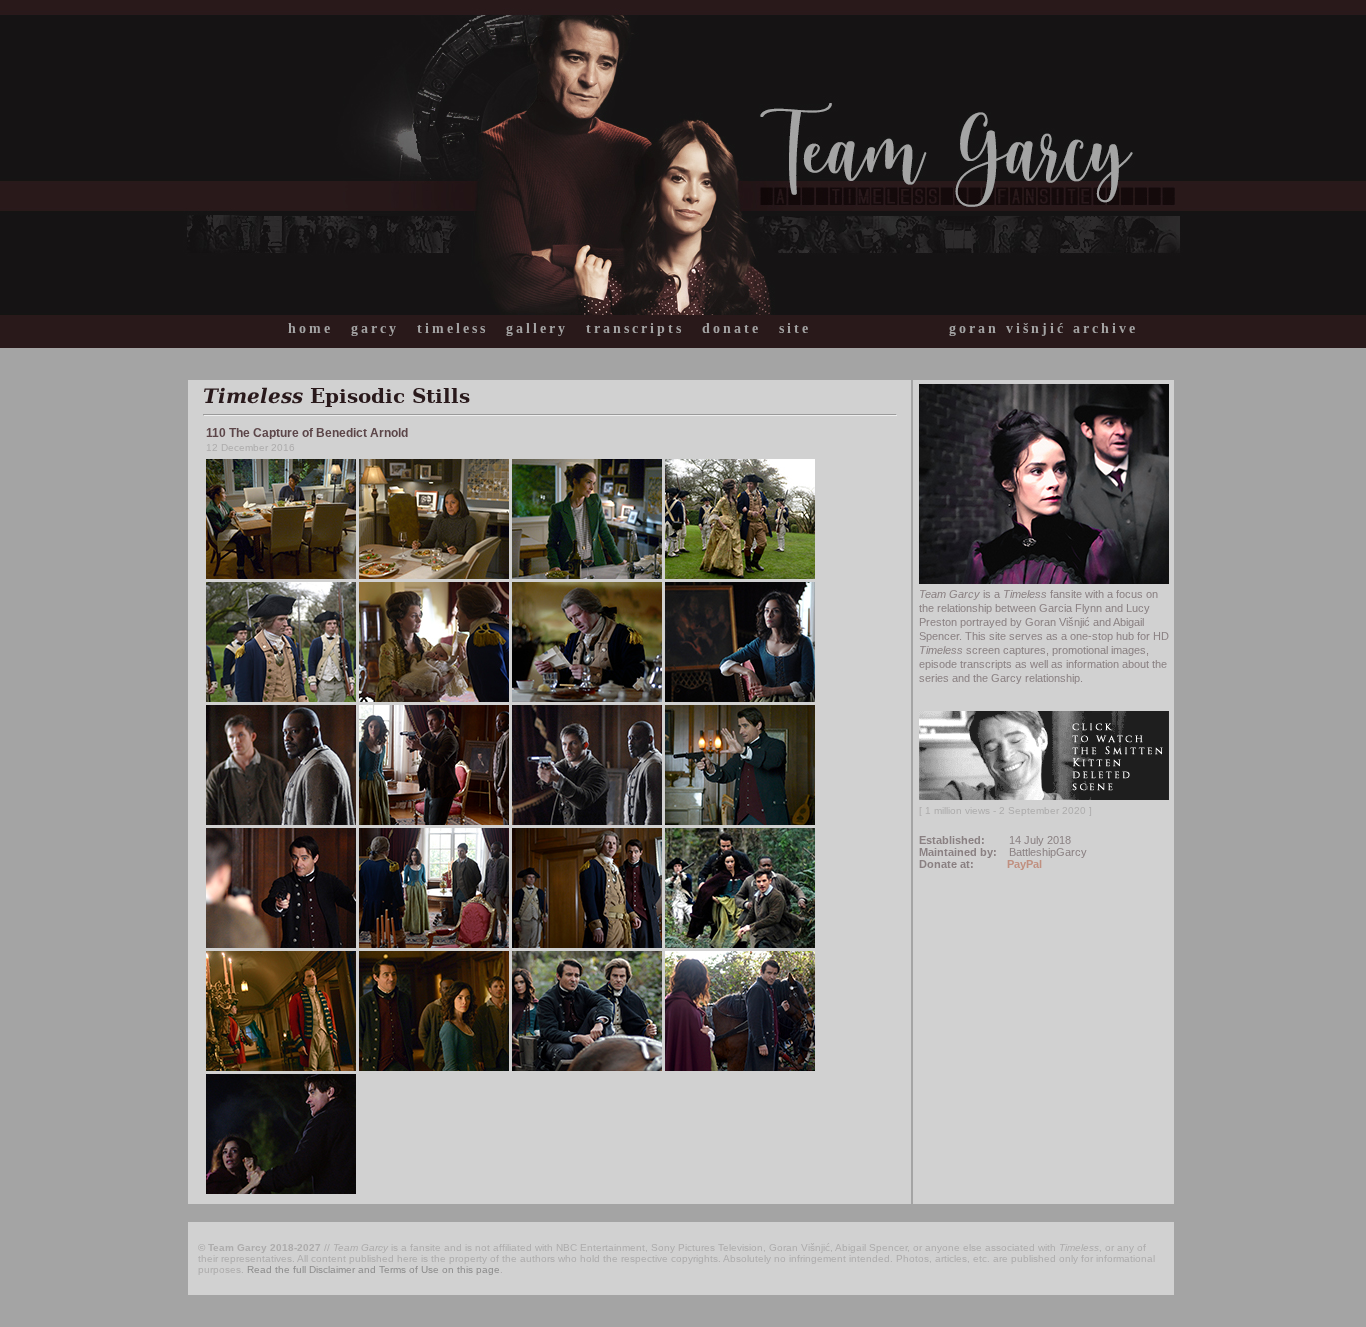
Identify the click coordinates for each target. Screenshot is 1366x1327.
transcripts (635, 328)
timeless (452, 328)
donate (731, 328)
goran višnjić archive (1043, 328)
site (795, 328)
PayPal (1024, 864)
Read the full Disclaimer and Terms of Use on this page (373, 1269)
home (310, 328)
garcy (375, 328)
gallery (537, 328)
